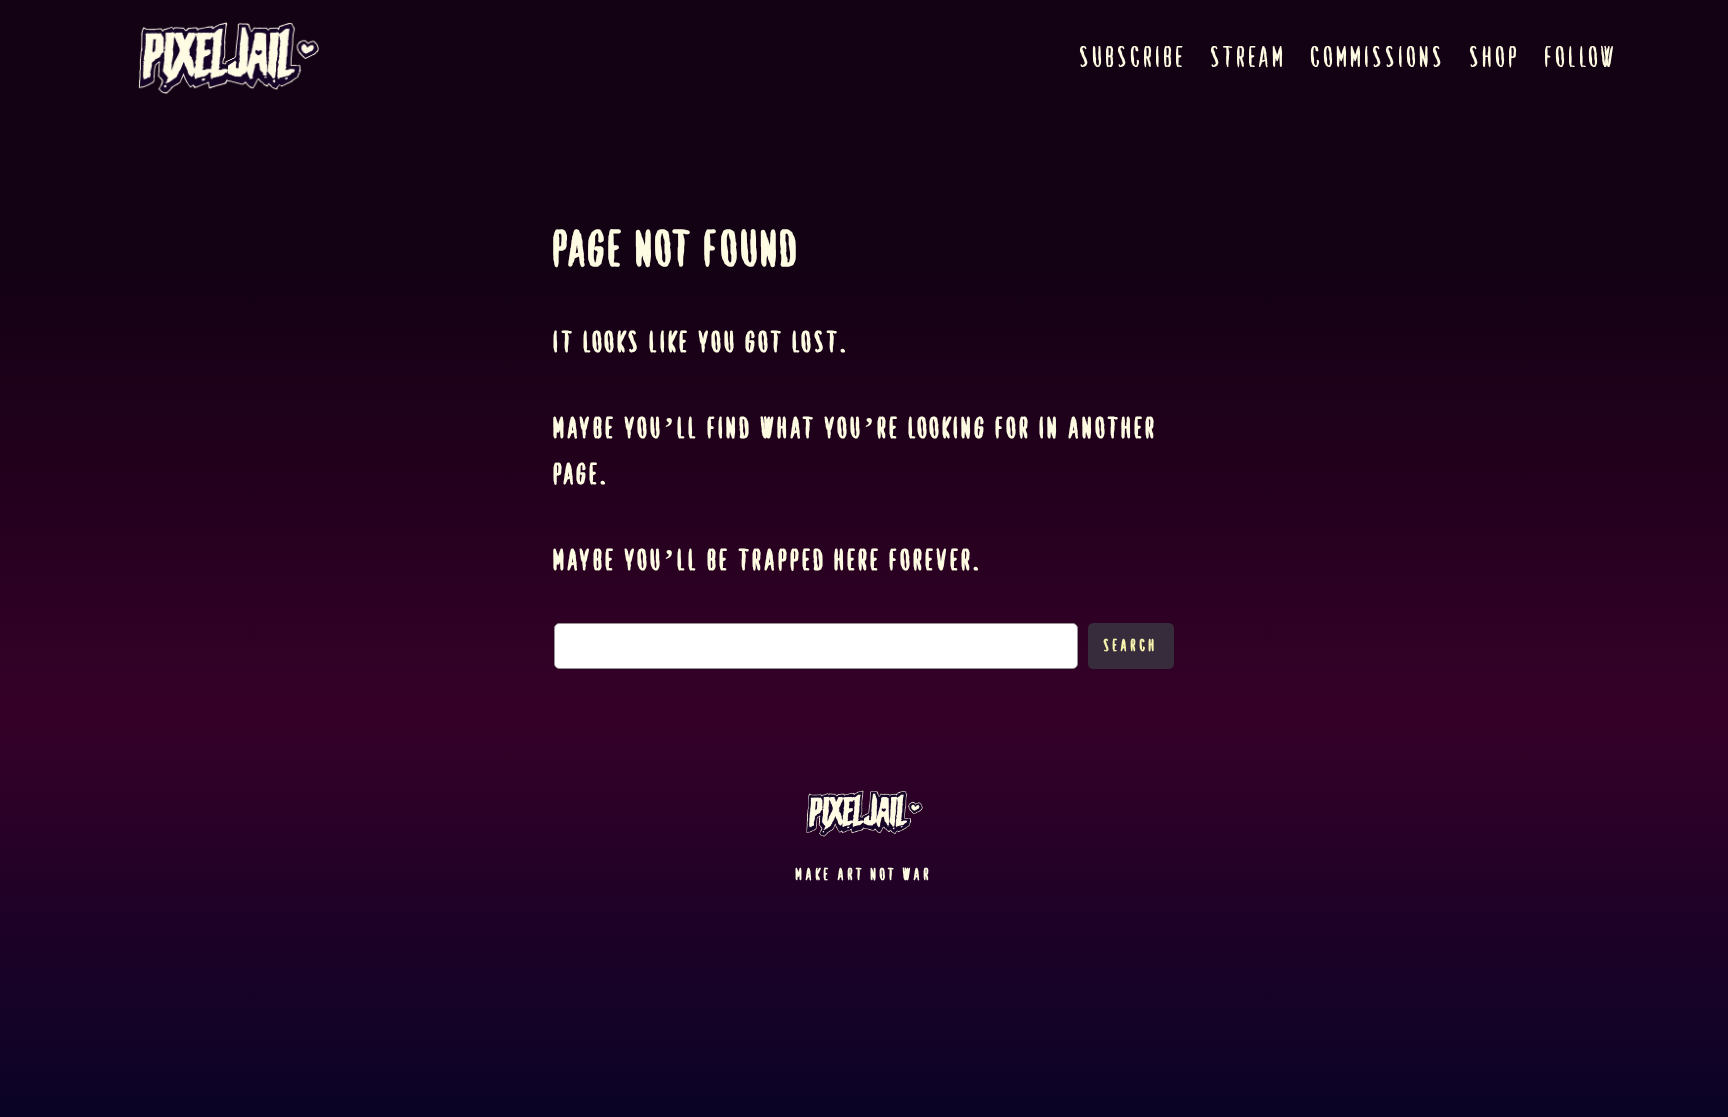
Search (1131, 645)
